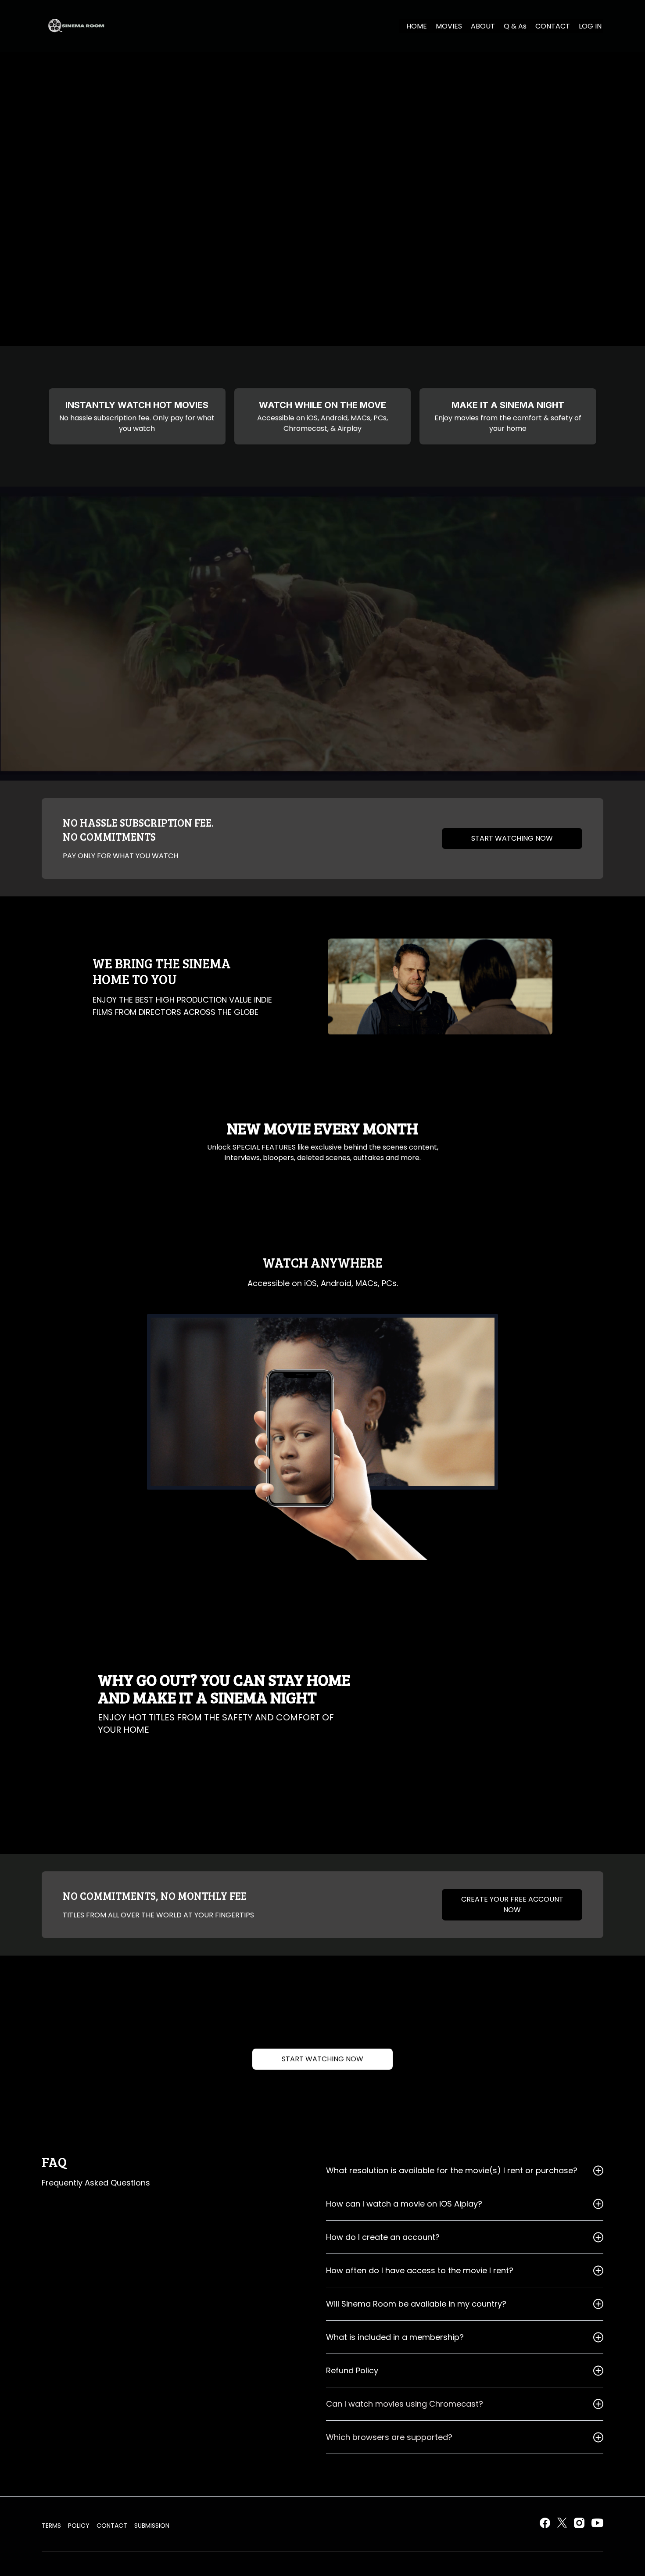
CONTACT (553, 26)
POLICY (79, 2526)
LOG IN (590, 26)
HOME (417, 26)
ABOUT (483, 26)
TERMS (51, 2526)
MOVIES (449, 26)
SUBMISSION (152, 2526)
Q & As (515, 26)
